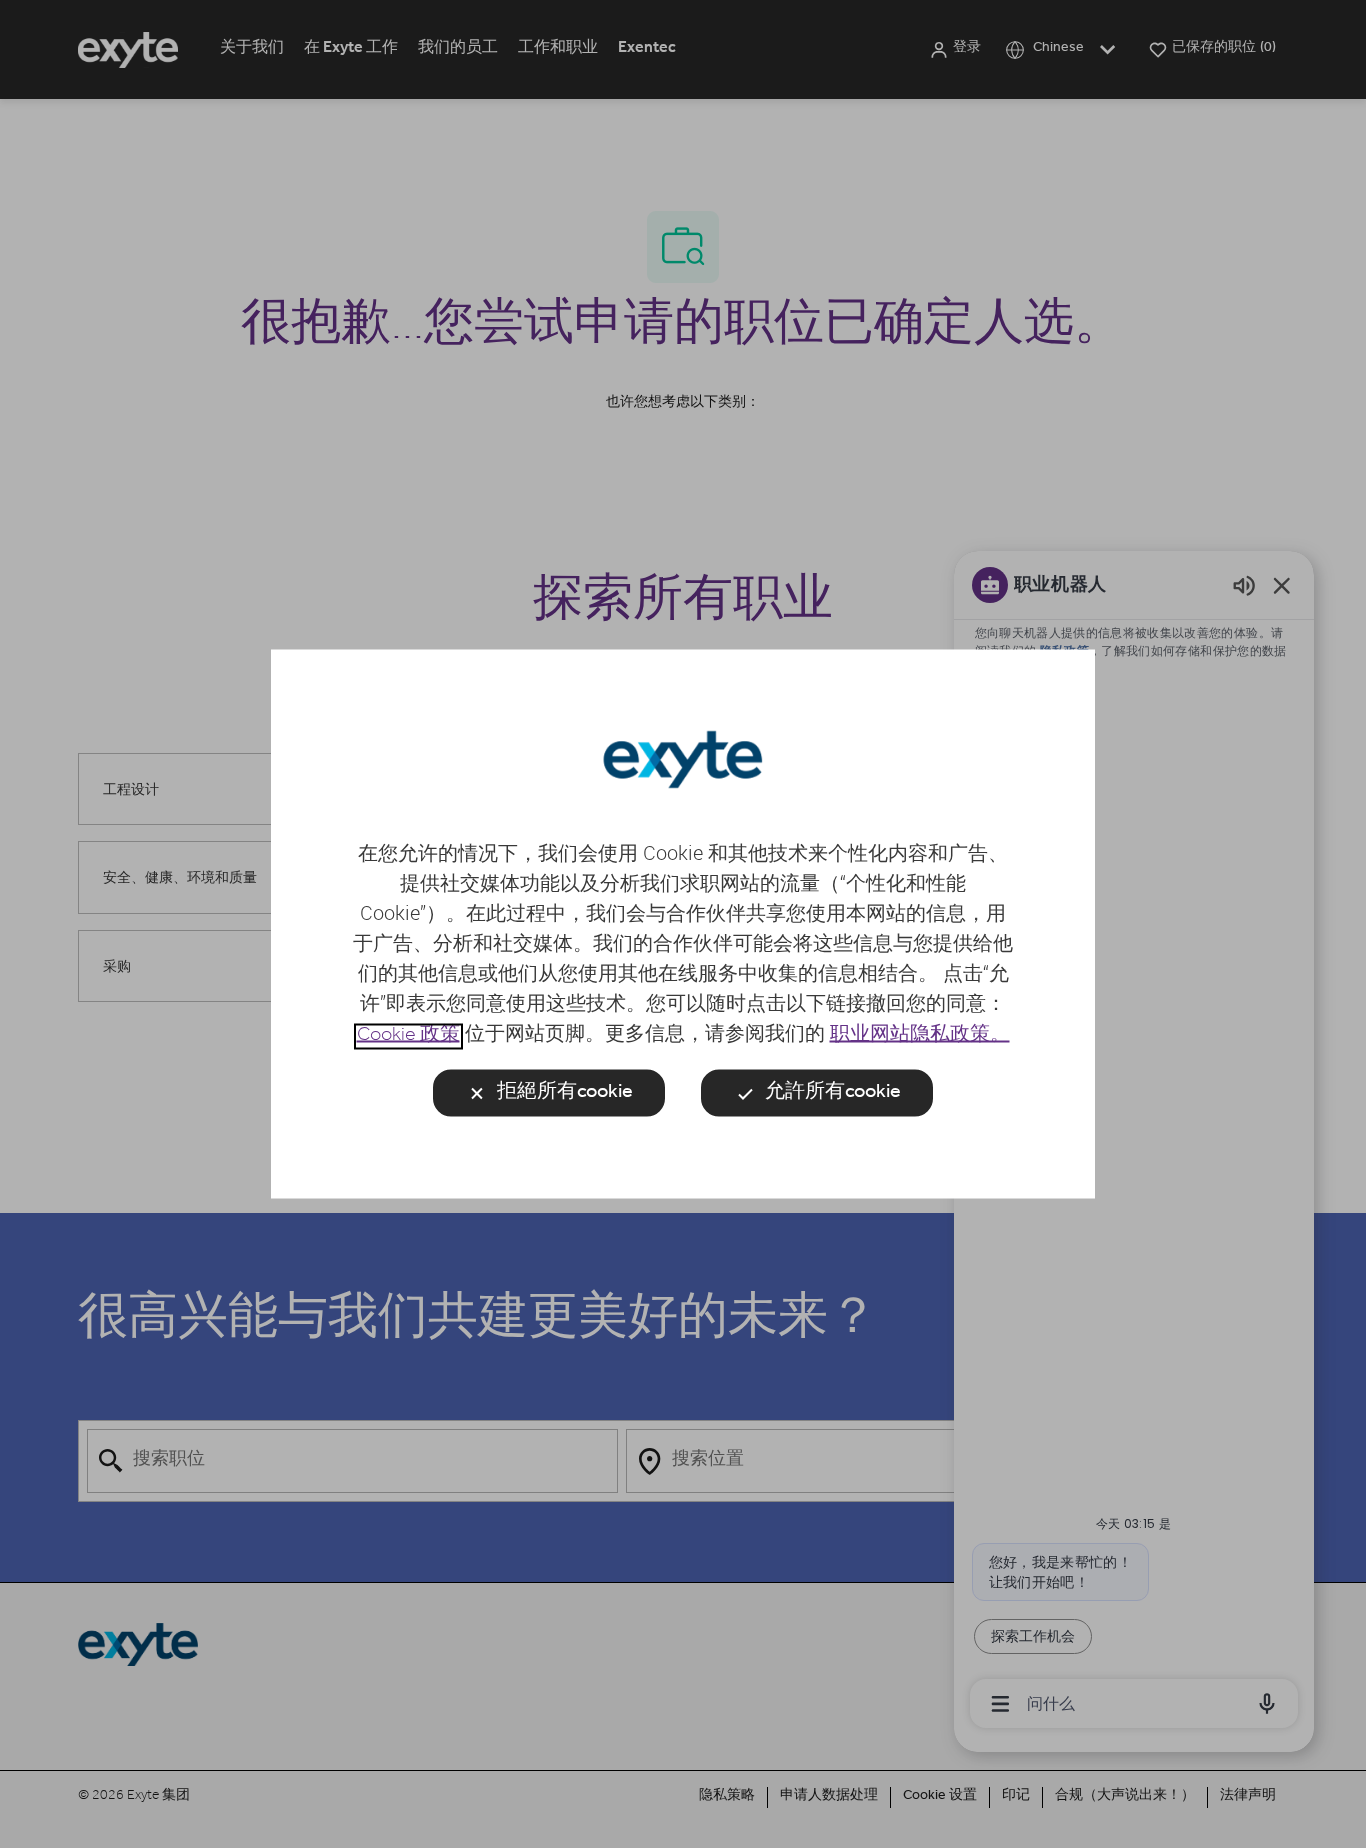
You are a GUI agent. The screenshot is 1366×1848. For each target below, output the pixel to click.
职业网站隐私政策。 (920, 1037)
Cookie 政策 (408, 1037)
